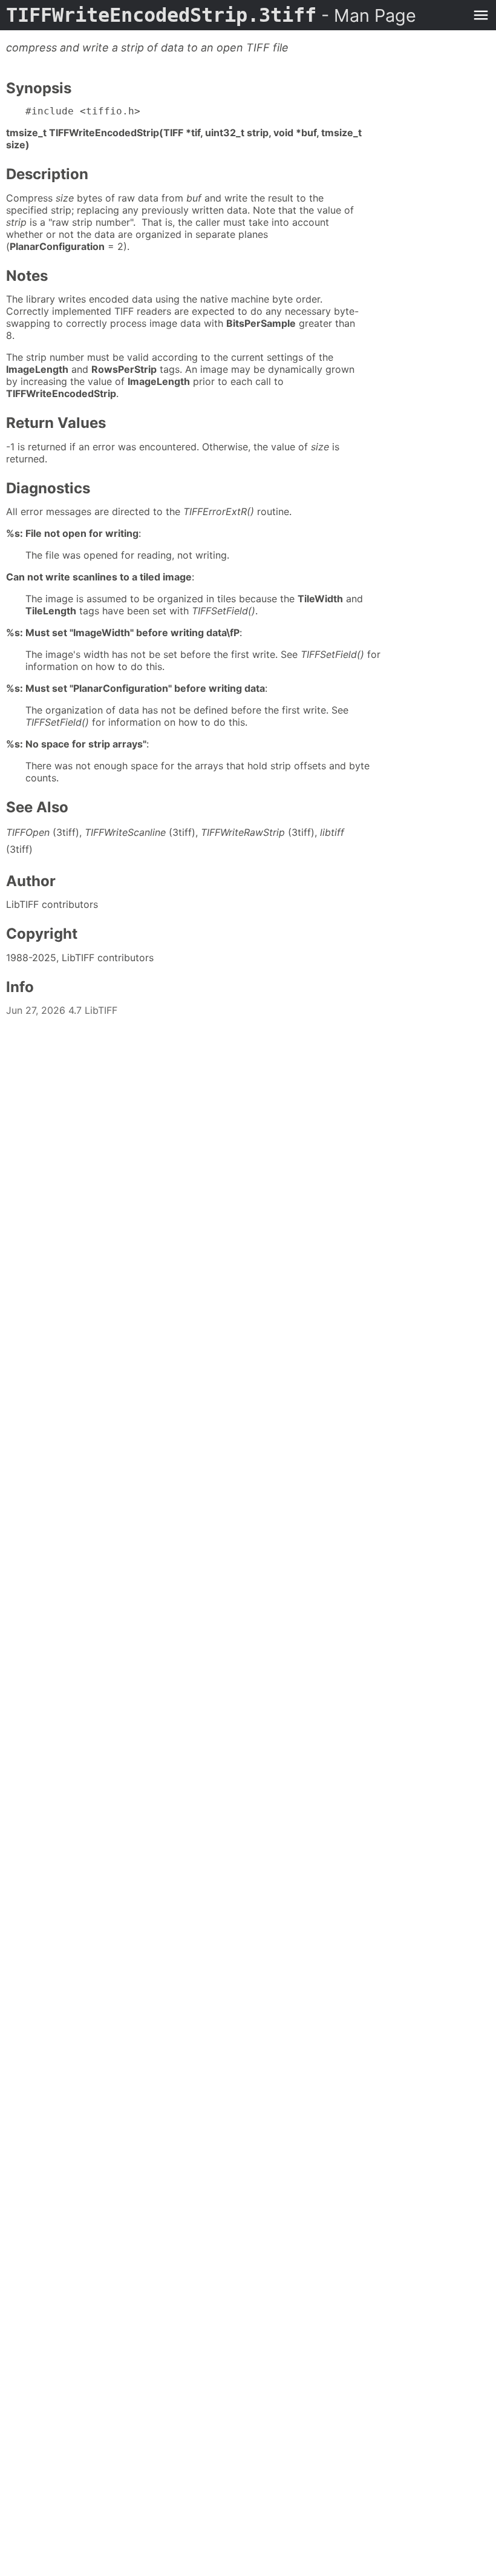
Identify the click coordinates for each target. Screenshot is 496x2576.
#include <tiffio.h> (83, 111)
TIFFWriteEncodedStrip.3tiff (211, 15)
